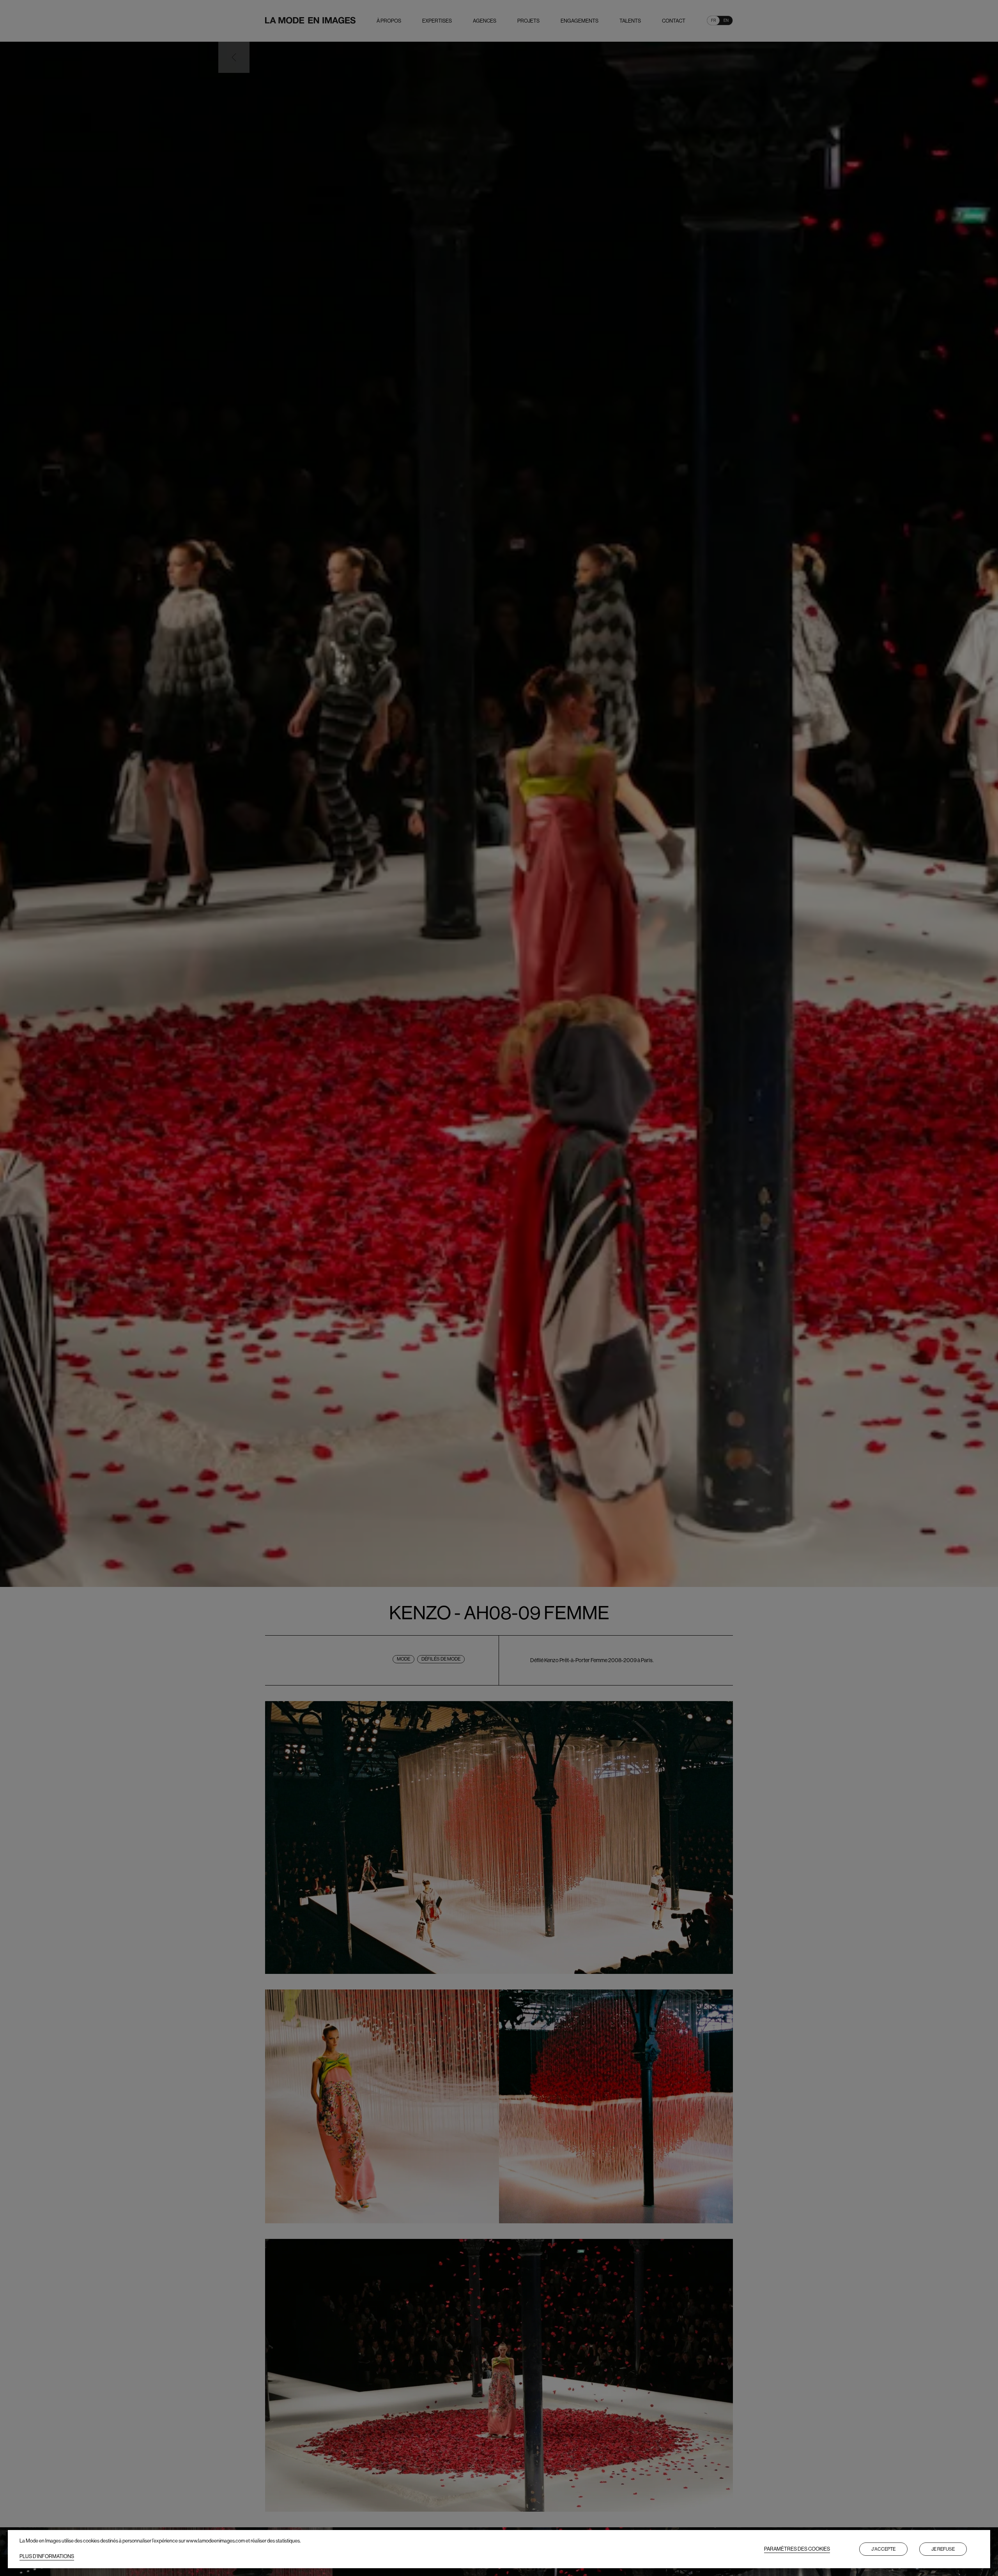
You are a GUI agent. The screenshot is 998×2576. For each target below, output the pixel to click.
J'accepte (883, 2549)
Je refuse (943, 2549)
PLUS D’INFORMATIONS (47, 2556)
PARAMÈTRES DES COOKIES (797, 2549)
